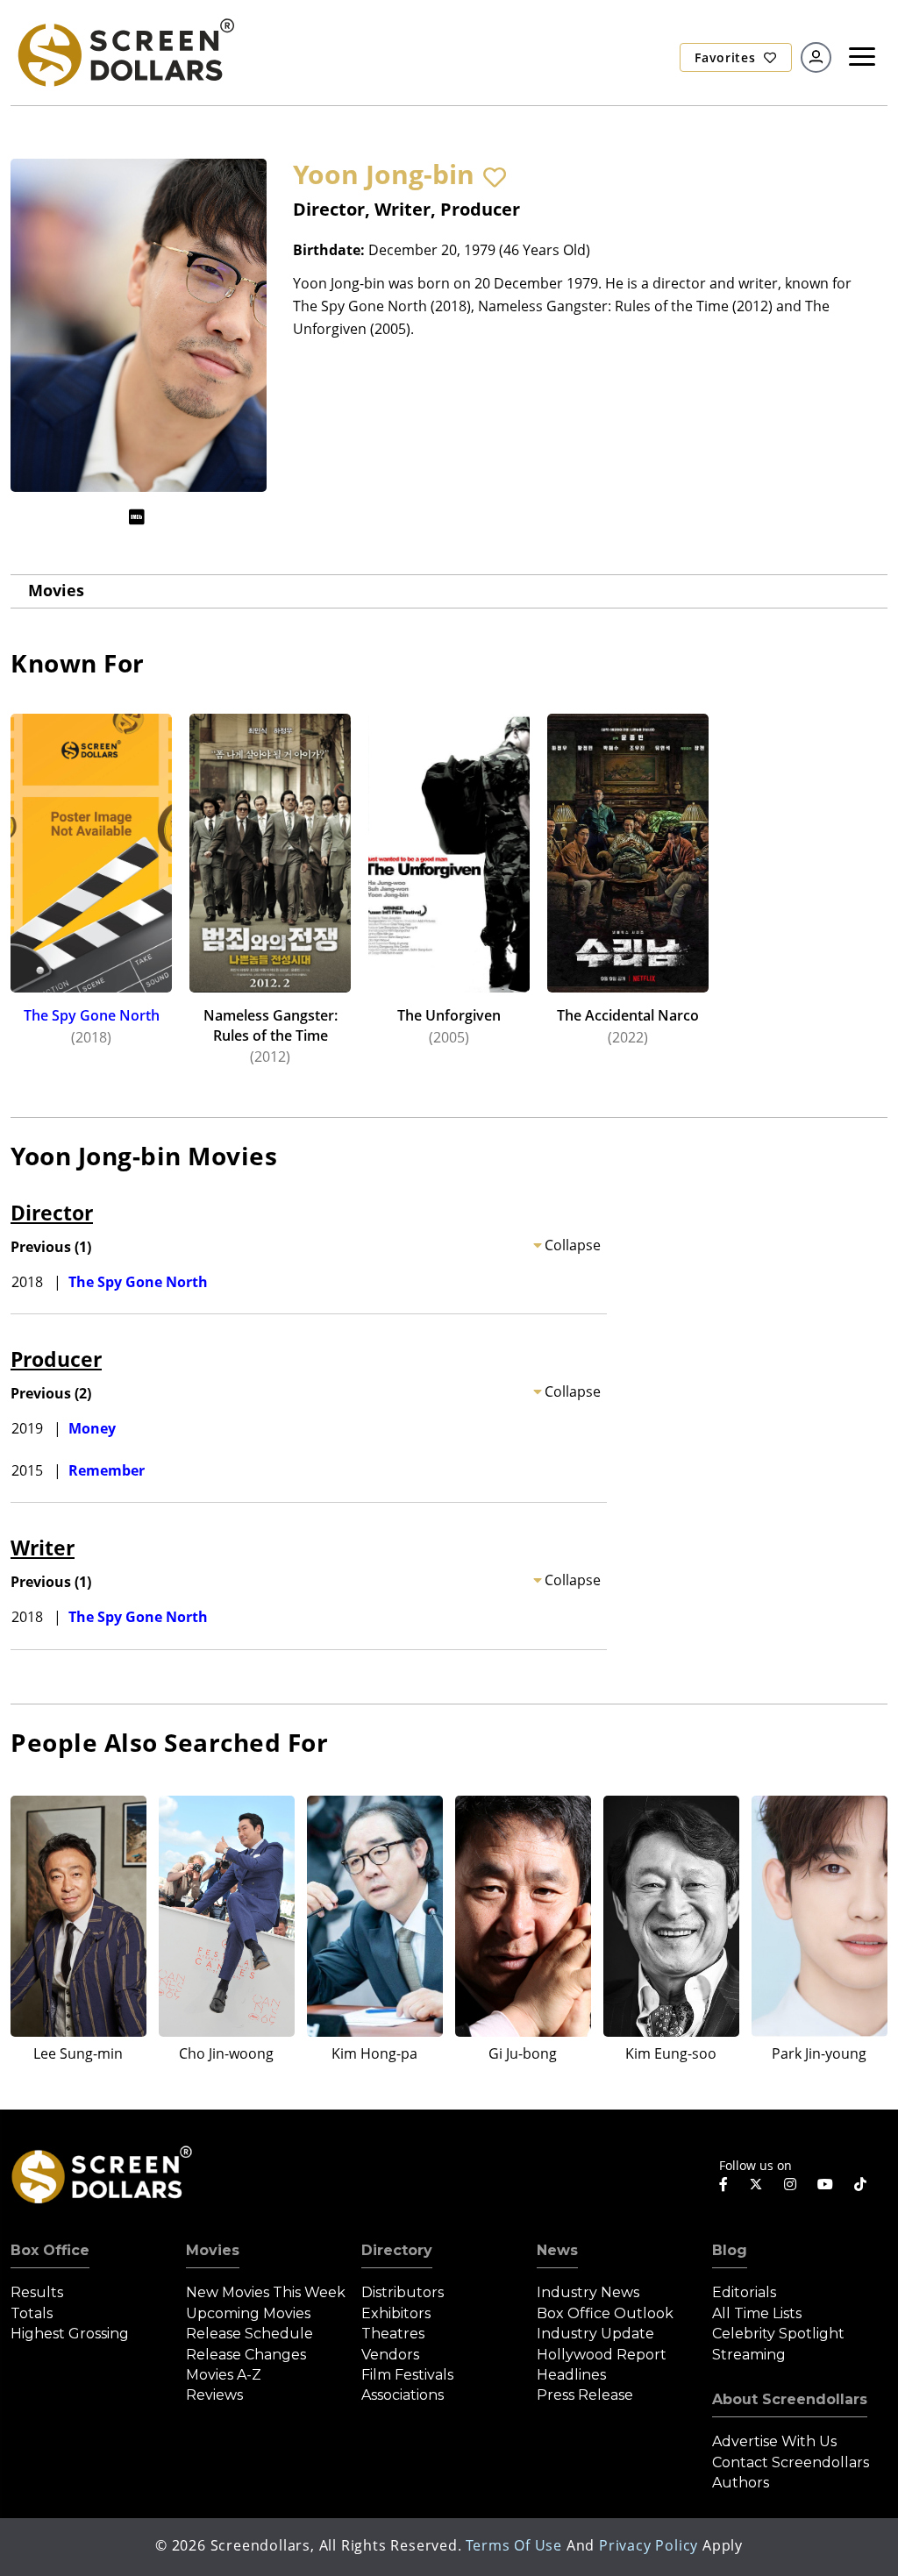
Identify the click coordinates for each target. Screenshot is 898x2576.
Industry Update (595, 2334)
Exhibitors (396, 2313)
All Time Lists (757, 2313)
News (557, 2250)
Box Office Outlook (605, 2313)
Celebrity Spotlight (778, 2334)
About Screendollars (790, 2399)
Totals (32, 2313)
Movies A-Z (224, 2375)
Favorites (727, 57)
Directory (397, 2250)
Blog (730, 2250)
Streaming (749, 2355)
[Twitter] (756, 2183)
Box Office (50, 2250)
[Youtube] (825, 2184)
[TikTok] (860, 2184)
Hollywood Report (602, 2355)
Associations (403, 2395)
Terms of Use (514, 2545)
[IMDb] (137, 517)
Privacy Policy (649, 2545)
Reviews (214, 2395)
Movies (56, 590)
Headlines (571, 2375)
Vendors (390, 2355)
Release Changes (246, 2355)
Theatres (393, 2334)
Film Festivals (407, 2375)
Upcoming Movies (248, 2313)
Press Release (585, 2395)
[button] (495, 177)
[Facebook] (723, 2184)
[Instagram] (790, 2184)
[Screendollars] (125, 52)
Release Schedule (249, 2334)
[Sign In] (816, 57)
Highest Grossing (70, 2334)
